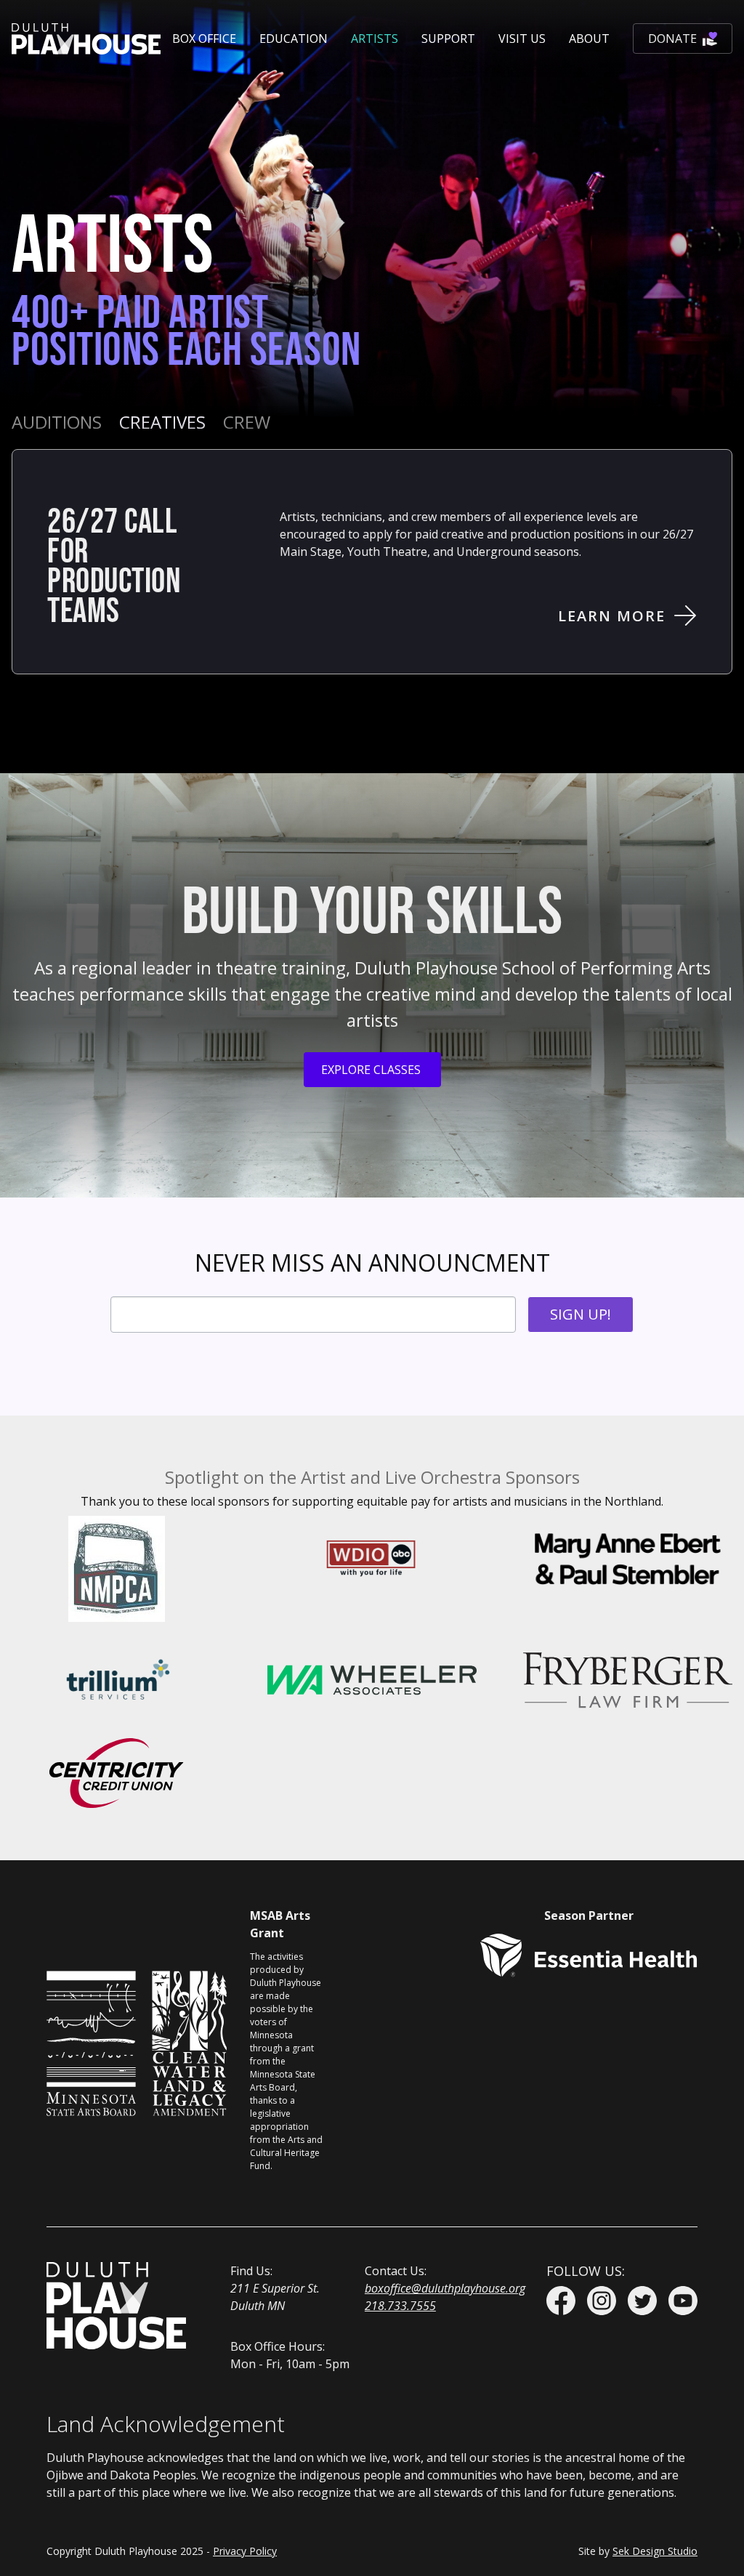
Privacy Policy (245, 2551)
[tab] (57, 422)
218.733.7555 (400, 2306)
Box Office (204, 39)
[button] (204, 39)
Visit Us (522, 39)
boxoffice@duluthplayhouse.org (445, 2288)
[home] (86, 39)
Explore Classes (371, 1070)
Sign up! (581, 1314)
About (589, 39)
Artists (375, 39)
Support (448, 39)
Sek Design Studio (655, 2551)
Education (294, 39)
